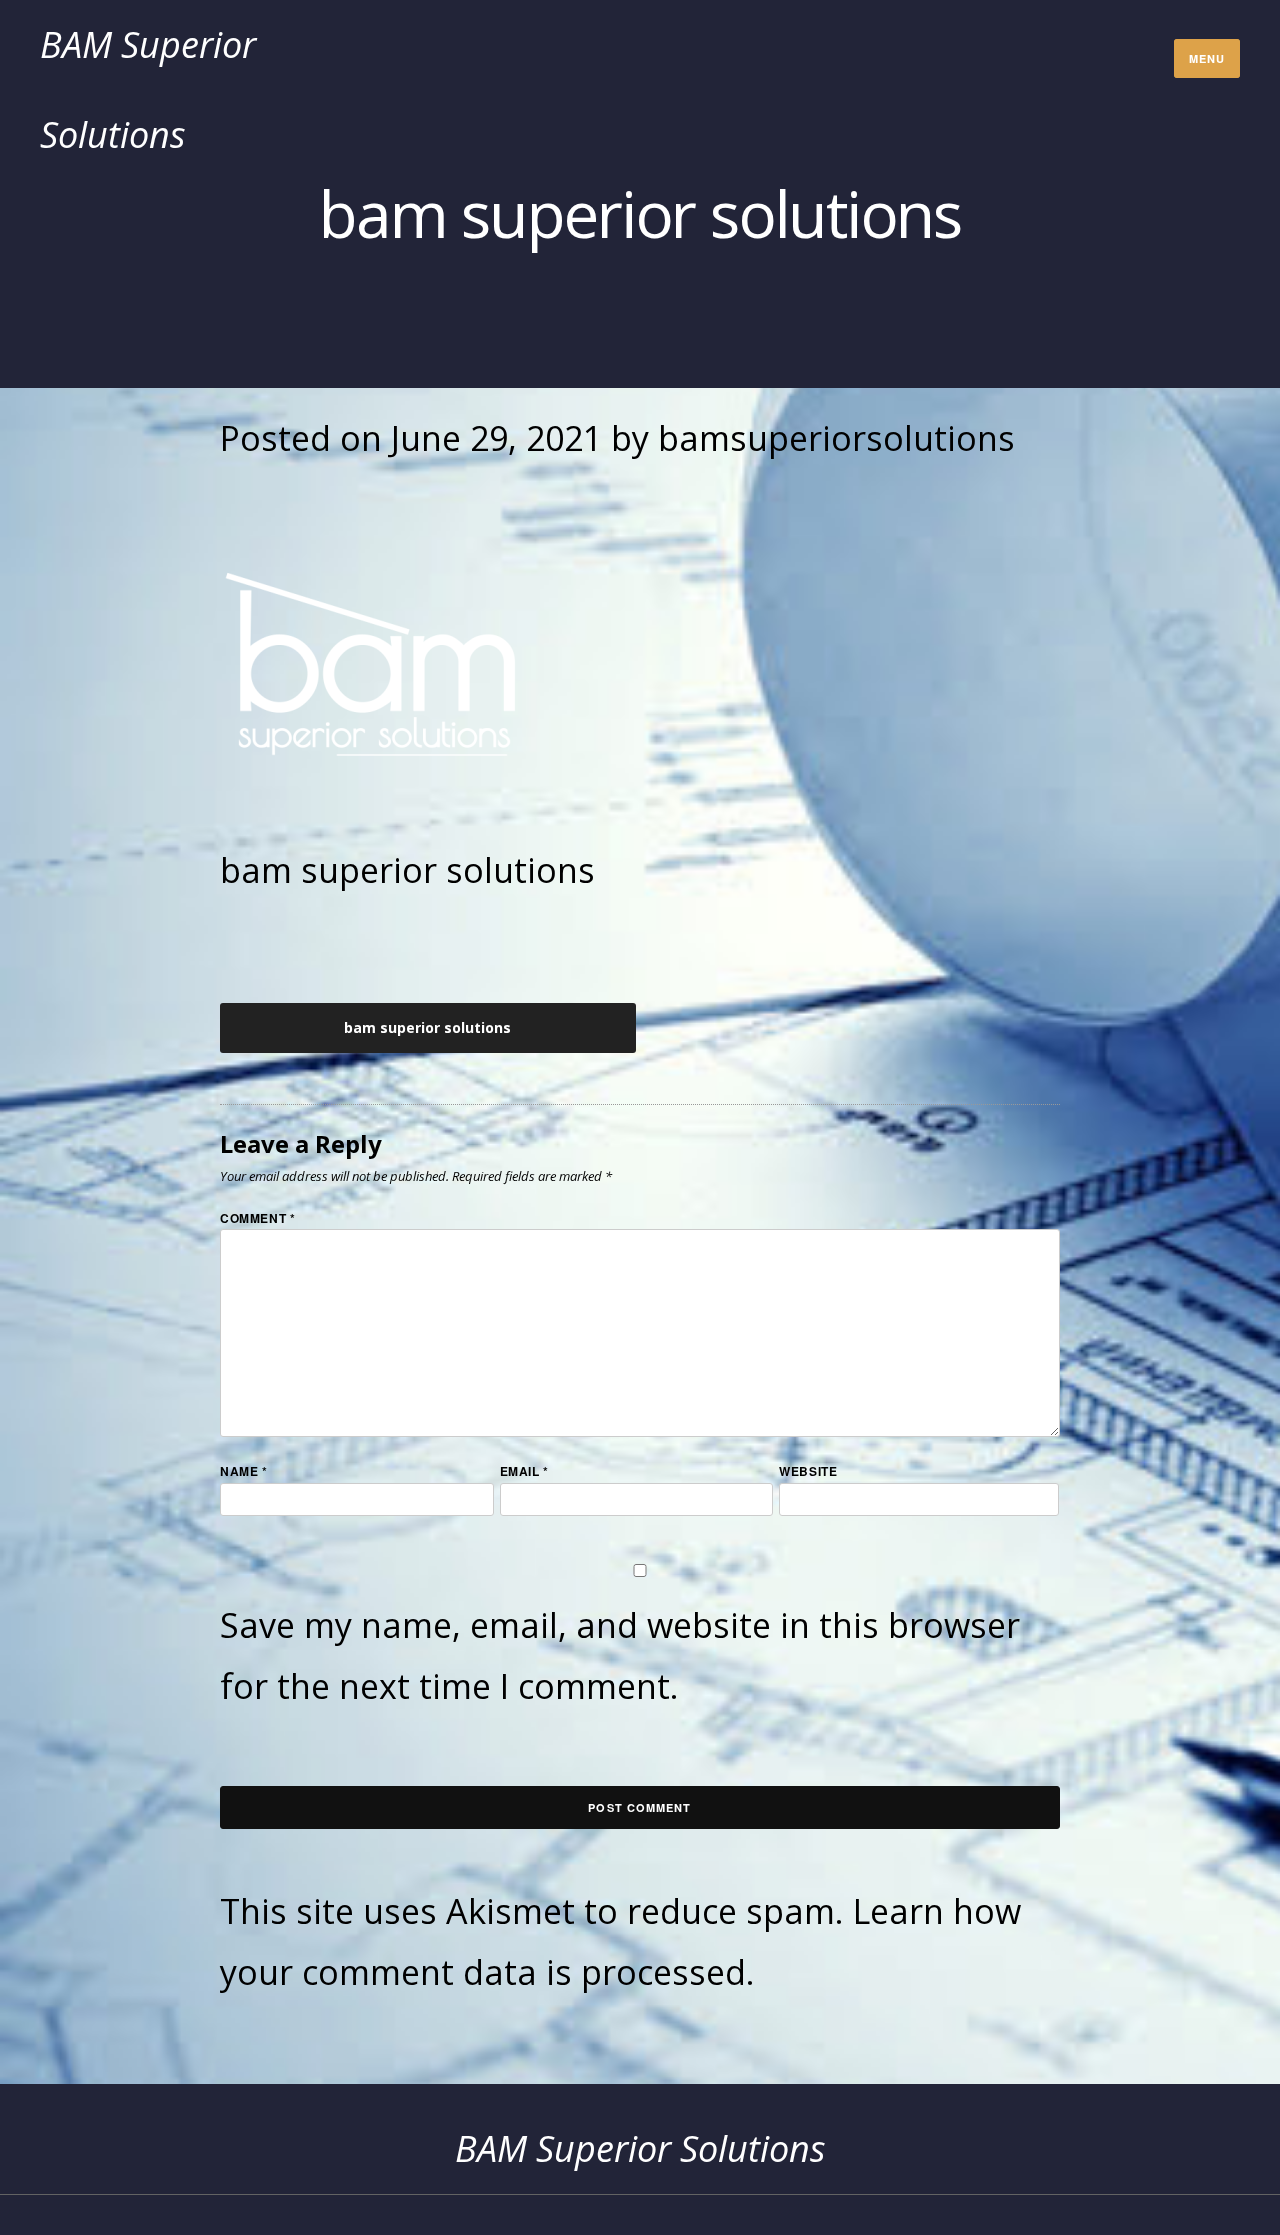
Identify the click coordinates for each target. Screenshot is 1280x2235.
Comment (257, 1217)
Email (524, 1471)
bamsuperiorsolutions (836, 438)
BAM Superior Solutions (640, 2148)
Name (244, 1471)
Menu (1207, 58)
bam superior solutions (427, 1027)
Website (808, 1471)
